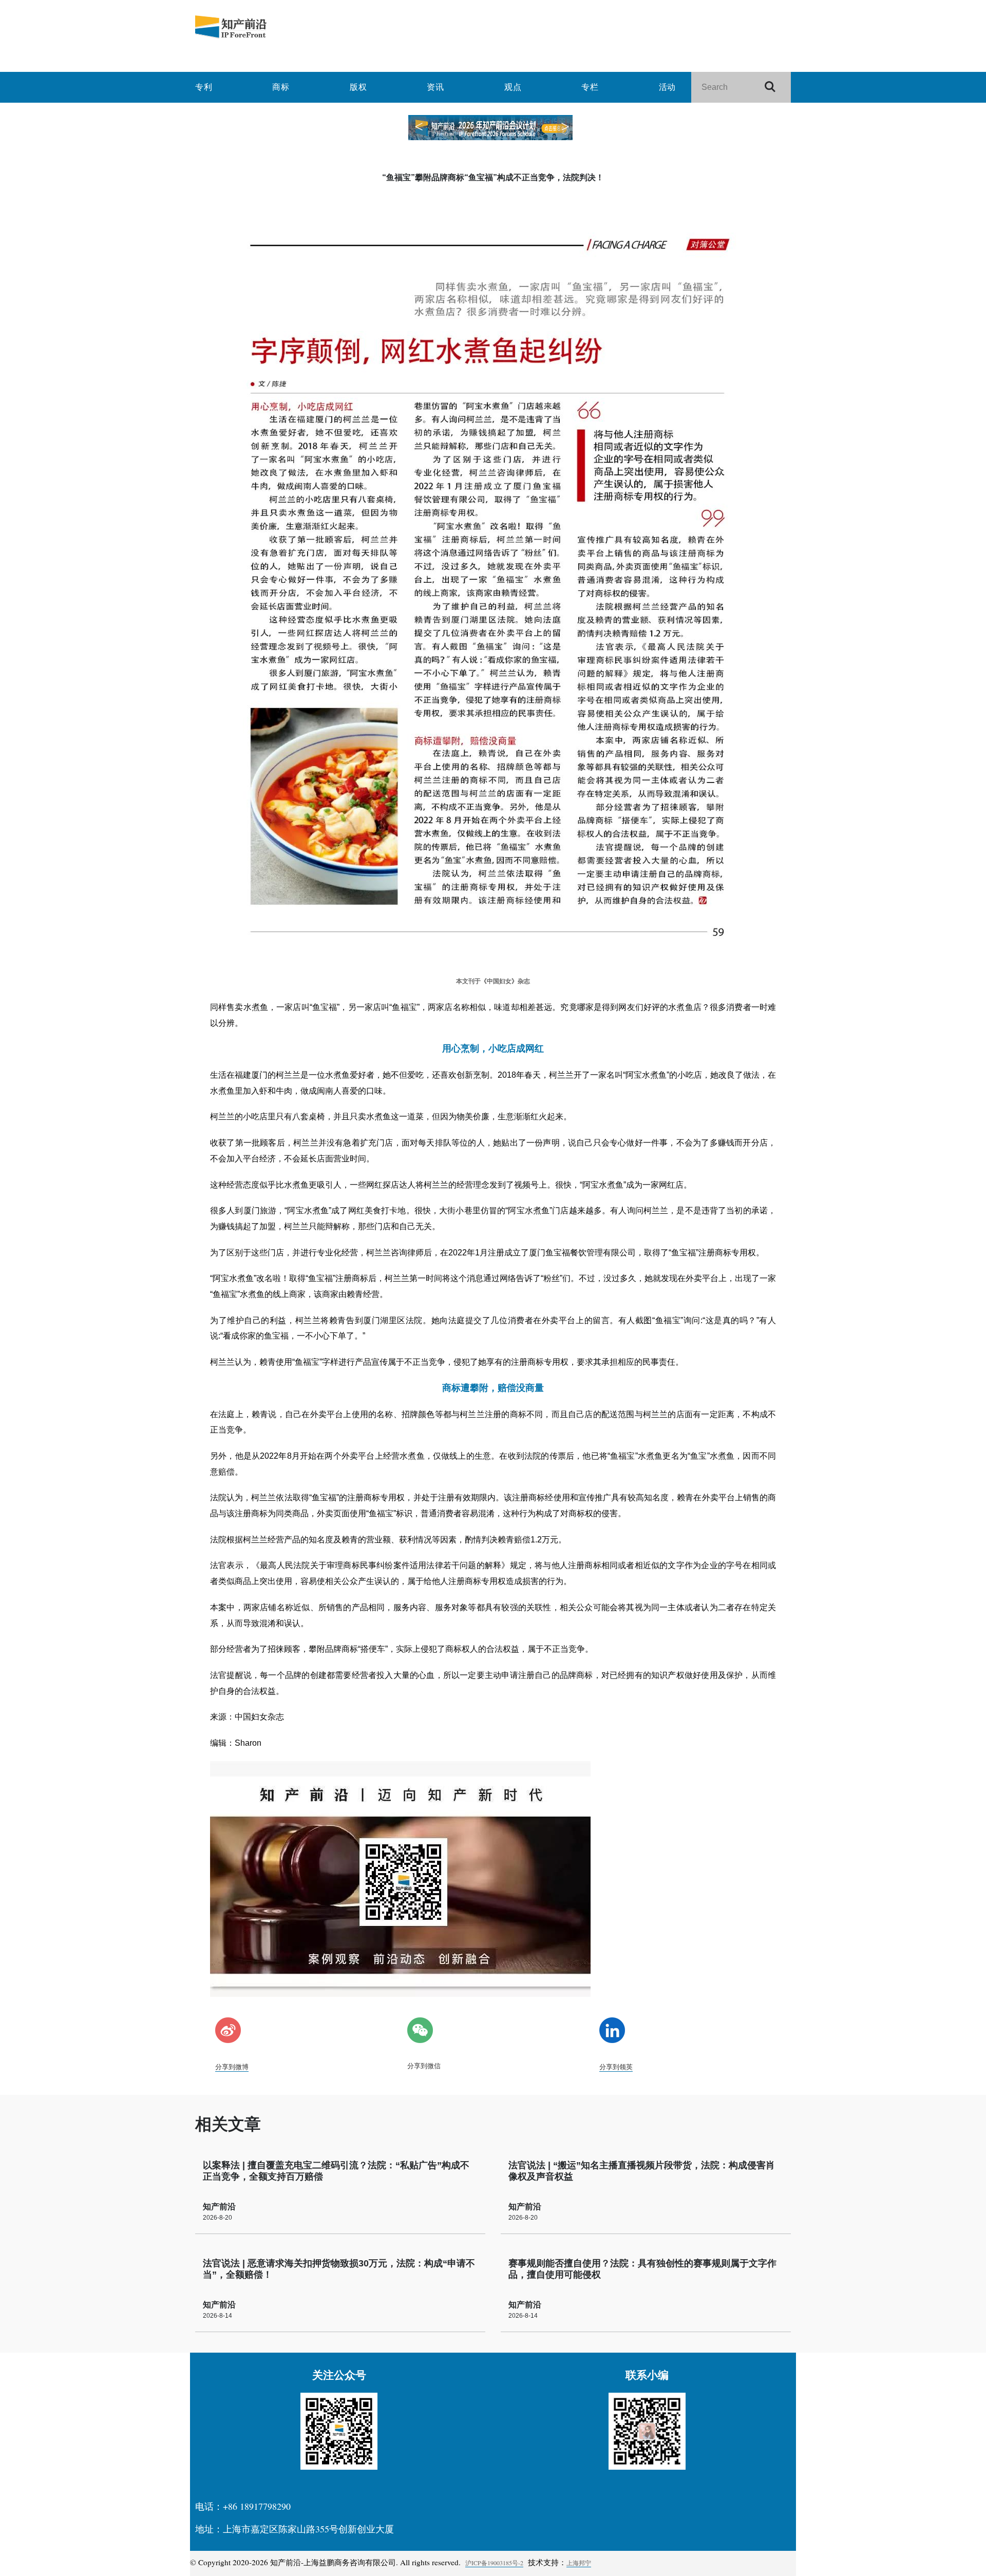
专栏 (590, 87)
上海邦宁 (579, 2563)
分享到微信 (424, 2066)
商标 (281, 87)
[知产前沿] (292, 27)
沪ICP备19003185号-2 (494, 2563)
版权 (358, 87)
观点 (513, 87)
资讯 (435, 87)
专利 (204, 87)
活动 (668, 87)
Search (775, 88)
